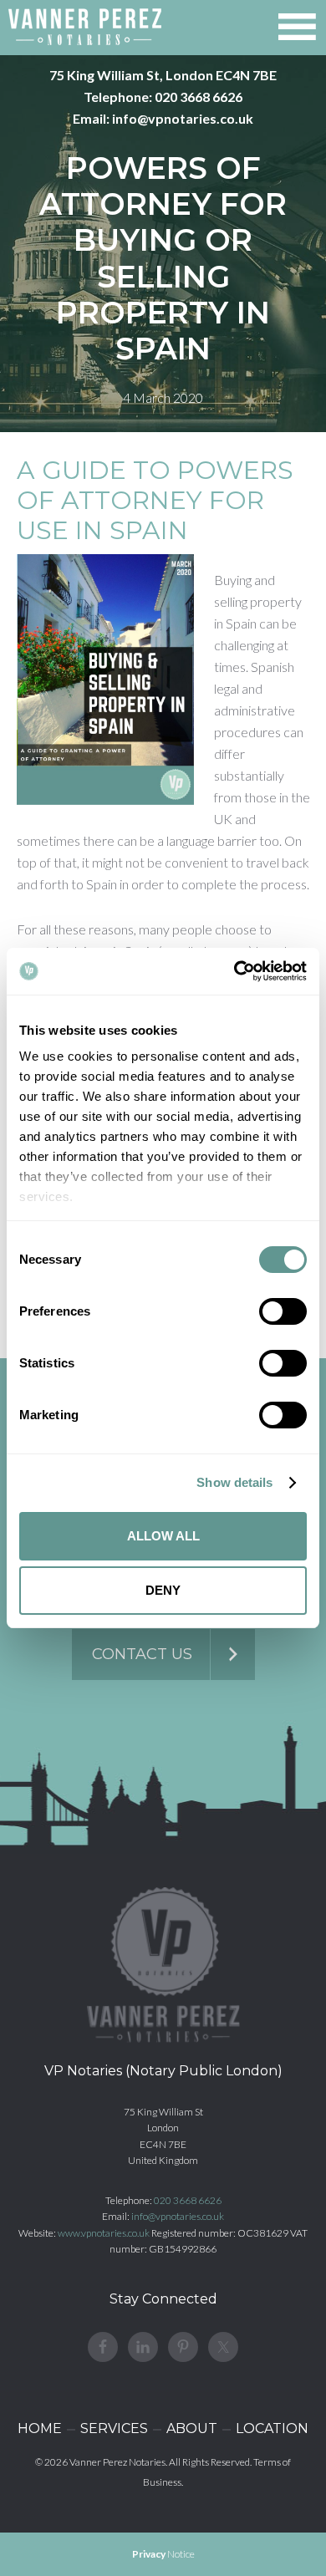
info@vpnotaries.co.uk (183, 118)
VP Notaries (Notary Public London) (163, 2071)
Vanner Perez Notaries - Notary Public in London (85, 27)
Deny (163, 1590)
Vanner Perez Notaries (117, 2462)
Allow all (163, 1536)
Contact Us (142, 1654)
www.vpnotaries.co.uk (104, 2233)
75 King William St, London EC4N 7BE (163, 75)
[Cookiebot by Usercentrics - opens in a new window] (234, 971)
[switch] (283, 1311)
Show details (234, 1482)
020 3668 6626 (199, 97)
